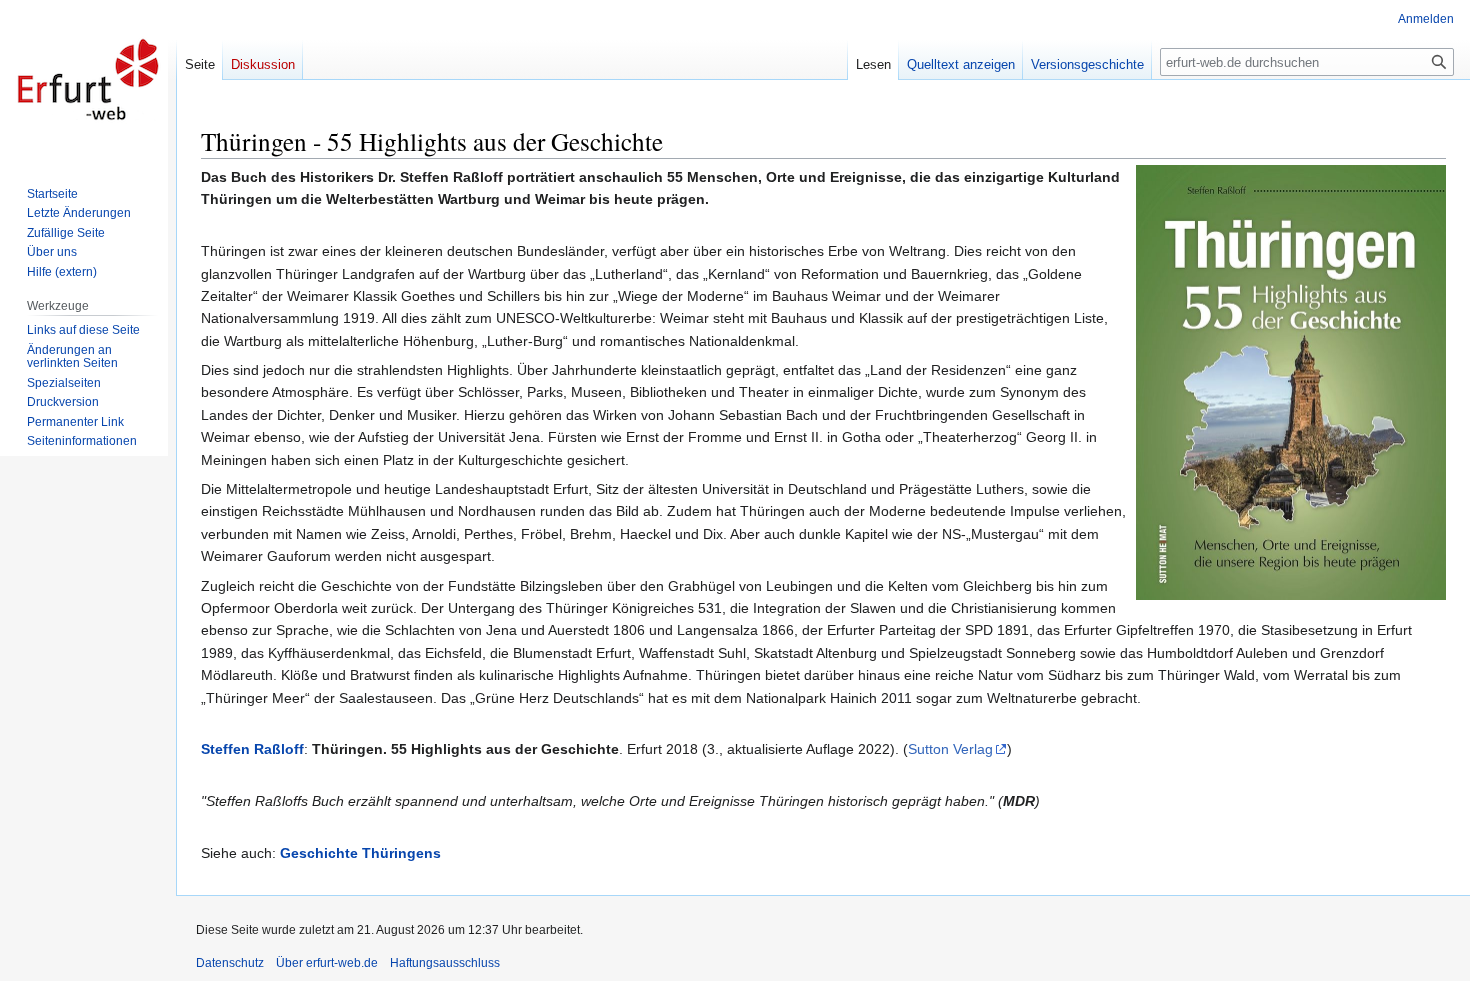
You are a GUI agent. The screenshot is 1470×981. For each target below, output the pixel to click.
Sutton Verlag (950, 749)
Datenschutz (230, 963)
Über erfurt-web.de (327, 963)
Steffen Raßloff (252, 749)
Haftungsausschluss (445, 963)
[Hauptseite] (88, 80)
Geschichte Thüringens (360, 853)
